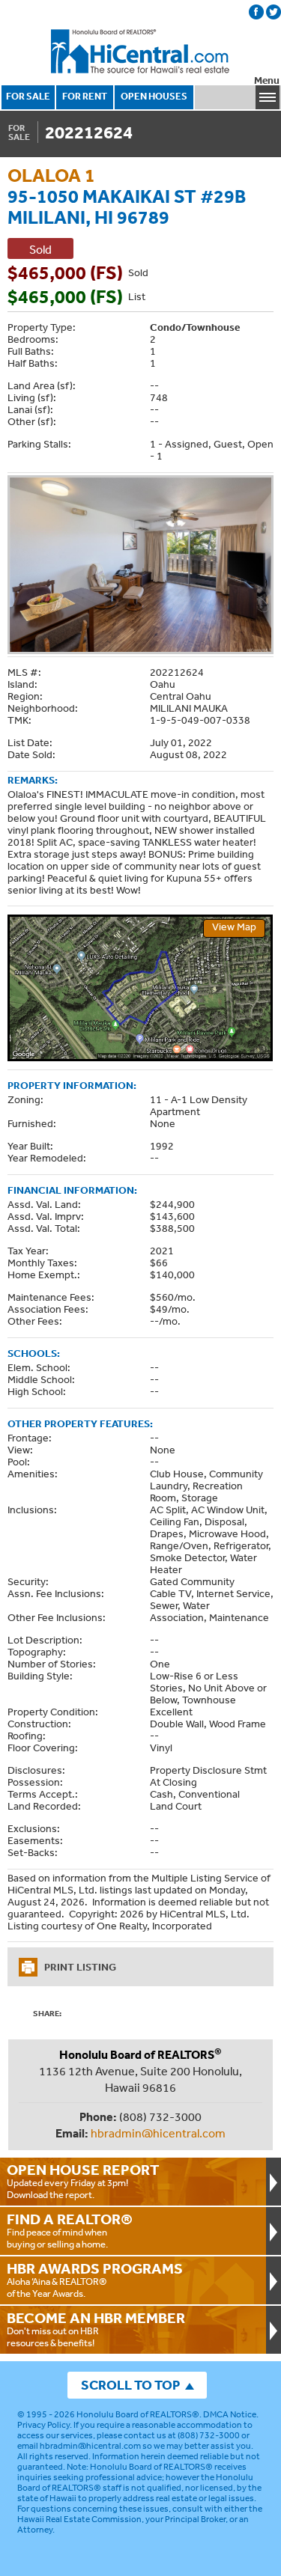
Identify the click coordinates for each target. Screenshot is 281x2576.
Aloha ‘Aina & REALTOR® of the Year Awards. (95, 2280)
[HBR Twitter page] (274, 12)
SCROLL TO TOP (130, 2385)
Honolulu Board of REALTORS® (138, 2414)
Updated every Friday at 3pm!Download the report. (83, 2181)
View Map (234, 927)
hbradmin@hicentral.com (158, 2133)
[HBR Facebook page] (256, 12)
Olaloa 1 (51, 175)
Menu (267, 80)
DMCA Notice (230, 2414)
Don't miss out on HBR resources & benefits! (96, 2329)
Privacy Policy (43, 2425)
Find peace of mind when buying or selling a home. (70, 2230)
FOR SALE (28, 96)
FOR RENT (85, 96)
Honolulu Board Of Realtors (141, 52)
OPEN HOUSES (154, 96)
